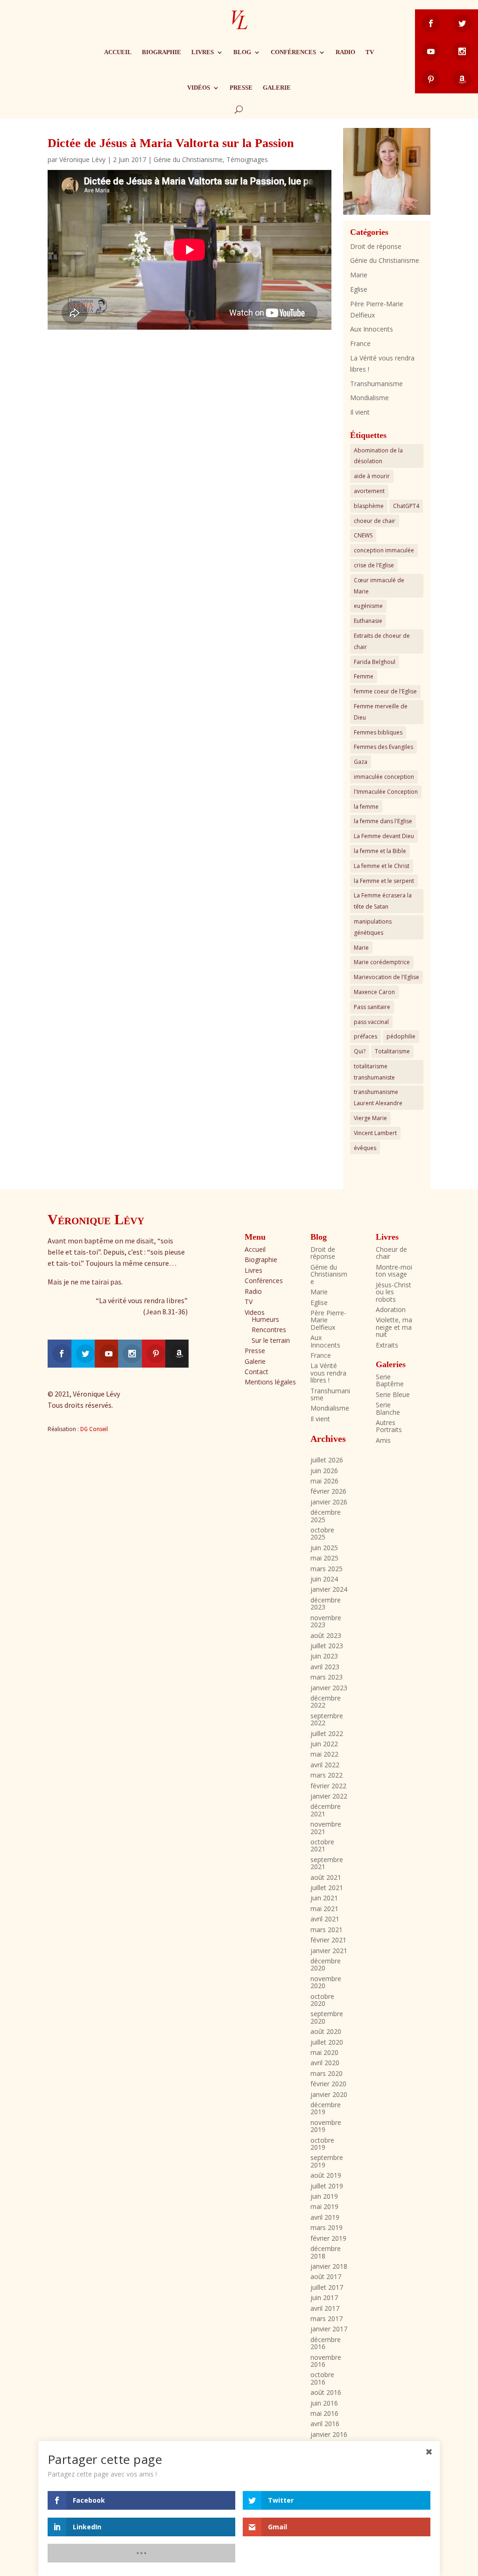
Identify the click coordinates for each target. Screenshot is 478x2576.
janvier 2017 (329, 2329)
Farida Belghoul (375, 662)
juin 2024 (324, 1579)
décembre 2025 (326, 1516)
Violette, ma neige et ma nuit (394, 1327)
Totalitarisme (392, 1051)
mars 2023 (327, 1677)
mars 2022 (327, 1775)
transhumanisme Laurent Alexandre (378, 1097)
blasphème (369, 506)
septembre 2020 (327, 2017)
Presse (241, 88)
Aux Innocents (372, 329)
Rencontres (269, 1330)
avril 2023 (325, 1667)
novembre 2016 (326, 2361)
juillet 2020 (327, 2042)
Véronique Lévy (82, 159)
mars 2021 (327, 1930)
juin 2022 (324, 1744)
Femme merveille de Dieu (381, 712)
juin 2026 (324, 1471)
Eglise (359, 289)
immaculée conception (384, 777)
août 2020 (326, 2031)
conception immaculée (384, 550)
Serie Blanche (388, 1408)
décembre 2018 (326, 2252)
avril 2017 (325, 2308)
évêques (365, 1148)
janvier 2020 (329, 2094)
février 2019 (328, 2238)
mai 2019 (324, 2206)
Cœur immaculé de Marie (379, 586)
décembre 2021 (326, 1810)
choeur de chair (375, 521)
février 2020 (328, 2084)
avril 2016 (325, 2424)
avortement (369, 491)
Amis (383, 1440)
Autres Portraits (389, 1426)
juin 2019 (324, 2196)
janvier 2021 (329, 1951)
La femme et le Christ (382, 866)
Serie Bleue (393, 1394)
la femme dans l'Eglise (383, 821)
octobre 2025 (322, 1533)
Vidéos (199, 88)
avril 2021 (325, 1919)
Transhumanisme (376, 384)
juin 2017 (324, 2297)
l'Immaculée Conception (386, 792)
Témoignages (247, 159)
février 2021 (328, 1940)
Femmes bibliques (378, 732)
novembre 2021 (326, 1828)
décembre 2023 (326, 1603)
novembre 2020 (326, 1982)
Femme (364, 676)
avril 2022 (325, 1765)
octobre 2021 (322, 1845)
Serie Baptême (390, 1380)
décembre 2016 (326, 2343)
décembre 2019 (326, 2108)
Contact (257, 1372)
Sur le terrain (271, 1340)
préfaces (366, 1036)
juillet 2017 (327, 2287)
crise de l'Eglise (374, 565)
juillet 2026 (327, 1460)
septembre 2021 (327, 1863)
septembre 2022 (327, 1719)
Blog (242, 52)
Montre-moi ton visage (394, 1270)
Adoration (391, 1309)
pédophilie (401, 1036)
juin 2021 (324, 1898)
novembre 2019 (326, 2126)
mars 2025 (327, 1569)
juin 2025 (324, 1548)
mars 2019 (327, 2227)
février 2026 (328, 1491)
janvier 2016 (329, 2434)
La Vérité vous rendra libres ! (328, 1373)
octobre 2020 (322, 2000)
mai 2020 (324, 2052)
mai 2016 (324, 2413)
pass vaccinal (371, 1022)
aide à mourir (372, 476)
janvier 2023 (329, 1688)
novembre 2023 (326, 1621)
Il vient (360, 412)
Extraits (387, 1345)
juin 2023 (324, 1656)
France (360, 343)
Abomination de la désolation (378, 456)
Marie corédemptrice (382, 962)
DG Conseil (94, 1429)
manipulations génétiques (373, 927)
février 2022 (328, 1786)
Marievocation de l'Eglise (387, 977)
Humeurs (265, 1319)
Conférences (293, 52)
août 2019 (326, 2175)
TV (370, 52)
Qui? (360, 1051)
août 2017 (326, 2276)
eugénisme (368, 606)
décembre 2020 (326, 1964)
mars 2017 (327, 2318)
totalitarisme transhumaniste (374, 1072)
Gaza (361, 762)
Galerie (277, 88)
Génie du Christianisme (188, 159)
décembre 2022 (326, 1701)
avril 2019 (325, 2217)
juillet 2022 (327, 1733)
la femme (366, 807)
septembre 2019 (327, 2161)
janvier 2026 (329, 1502)
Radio (345, 52)
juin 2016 (324, 2403)
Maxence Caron (374, 992)
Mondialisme (369, 398)
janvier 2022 (329, 1796)
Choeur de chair (391, 1253)
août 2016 (326, 2392)
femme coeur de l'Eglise (385, 691)
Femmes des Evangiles (383, 747)
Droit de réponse (376, 246)
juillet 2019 (327, 2186)
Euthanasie (368, 621)
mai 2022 (324, 1754)
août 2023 (326, 1635)
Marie (359, 275)
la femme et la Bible (380, 851)
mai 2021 (324, 1909)
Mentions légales (270, 1382)
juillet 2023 (327, 1646)
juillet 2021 (327, 1888)
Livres (203, 52)
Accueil (118, 52)
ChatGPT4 (406, 506)
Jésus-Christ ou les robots (394, 1292)
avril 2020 (325, 2063)
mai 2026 (324, 1481)
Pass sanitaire (372, 1007)
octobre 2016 (322, 2378)
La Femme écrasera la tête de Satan (383, 901)
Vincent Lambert (375, 1133)
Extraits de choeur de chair (382, 641)
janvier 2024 (329, 1589)
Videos (255, 1312)
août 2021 (326, 1877)
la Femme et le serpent (384, 881)
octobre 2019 (322, 2144)
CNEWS (363, 535)
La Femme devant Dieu (384, 836)
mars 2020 (327, 2073)
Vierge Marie (370, 1118)
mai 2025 (324, 1558)
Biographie (162, 52)
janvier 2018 (329, 2266)
